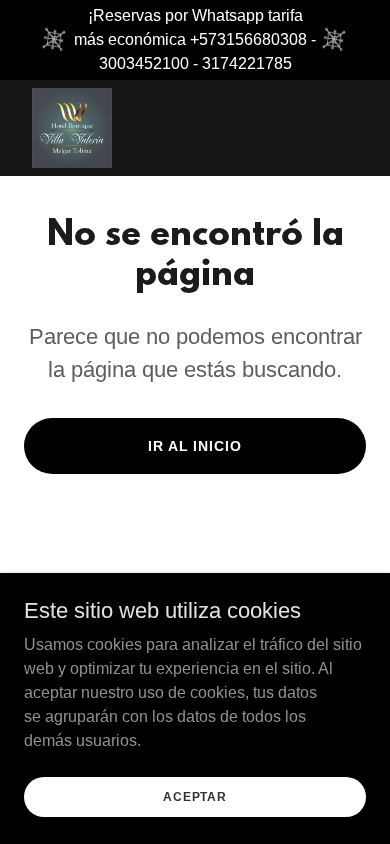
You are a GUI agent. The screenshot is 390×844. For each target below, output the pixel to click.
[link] (72, 128)
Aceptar (195, 796)
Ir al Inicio (195, 446)
